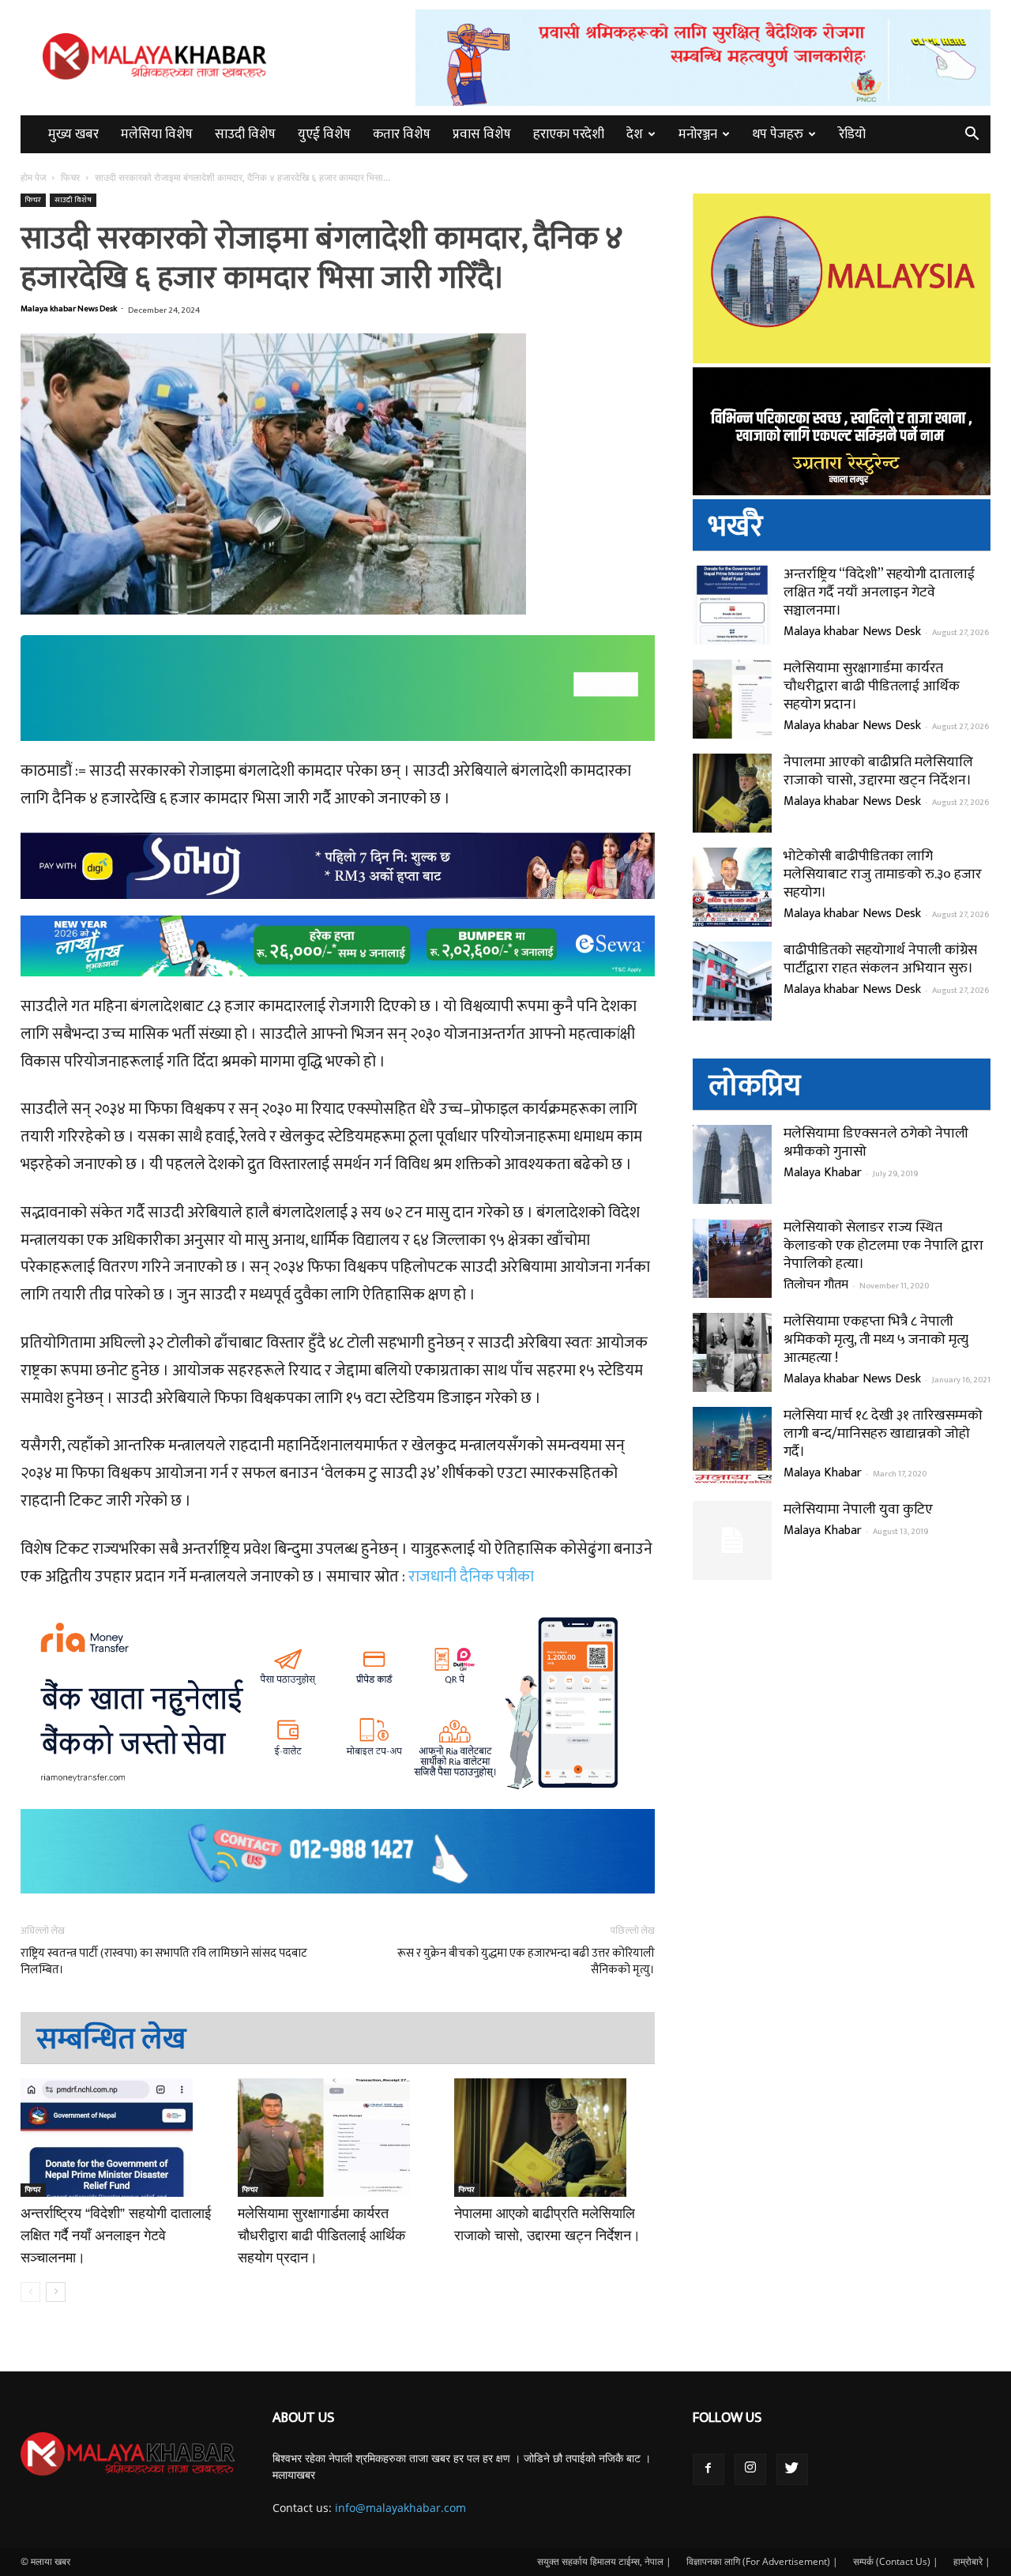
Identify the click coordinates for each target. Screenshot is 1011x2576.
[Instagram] (750, 2469)
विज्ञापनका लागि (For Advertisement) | (762, 2561)
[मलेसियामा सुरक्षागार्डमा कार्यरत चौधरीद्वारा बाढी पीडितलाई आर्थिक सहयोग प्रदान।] (338, 2138)
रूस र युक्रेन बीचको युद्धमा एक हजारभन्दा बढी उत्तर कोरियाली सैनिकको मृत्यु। (526, 1961)
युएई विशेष (324, 134)
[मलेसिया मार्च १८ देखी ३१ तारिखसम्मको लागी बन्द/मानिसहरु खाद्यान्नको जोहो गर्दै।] (732, 1446)
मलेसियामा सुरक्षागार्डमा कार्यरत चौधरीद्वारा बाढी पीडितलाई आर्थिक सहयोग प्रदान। (321, 2236)
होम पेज (34, 177)
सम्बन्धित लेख (111, 2039)
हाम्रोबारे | (972, 2561)
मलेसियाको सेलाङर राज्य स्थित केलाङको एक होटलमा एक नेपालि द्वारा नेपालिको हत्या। (883, 1246)
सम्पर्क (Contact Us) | (896, 2561)
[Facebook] (708, 2469)
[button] (972, 135)
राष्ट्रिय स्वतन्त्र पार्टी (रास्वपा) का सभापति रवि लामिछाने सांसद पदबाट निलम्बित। (164, 1961)
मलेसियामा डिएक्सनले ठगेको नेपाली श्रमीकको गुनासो (876, 1143)
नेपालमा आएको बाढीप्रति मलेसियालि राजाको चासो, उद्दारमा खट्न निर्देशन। (878, 771)
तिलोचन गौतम (816, 1285)
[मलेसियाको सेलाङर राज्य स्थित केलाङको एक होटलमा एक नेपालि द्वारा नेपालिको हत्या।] (732, 1258)
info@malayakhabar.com (400, 2508)
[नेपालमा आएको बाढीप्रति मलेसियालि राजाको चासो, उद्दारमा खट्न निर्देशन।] (554, 2138)
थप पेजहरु (778, 134)
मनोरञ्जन (698, 134)
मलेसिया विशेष (157, 134)
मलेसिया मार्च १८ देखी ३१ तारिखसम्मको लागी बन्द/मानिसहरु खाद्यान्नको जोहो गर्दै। (883, 1434)
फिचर (70, 177)
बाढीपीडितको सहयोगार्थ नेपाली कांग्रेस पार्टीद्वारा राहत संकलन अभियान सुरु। (880, 959)
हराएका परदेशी (569, 134)
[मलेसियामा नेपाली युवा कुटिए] (732, 1540)
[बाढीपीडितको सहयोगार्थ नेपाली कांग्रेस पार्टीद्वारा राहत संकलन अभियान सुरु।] (732, 981)
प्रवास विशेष (482, 134)
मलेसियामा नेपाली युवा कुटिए (858, 1510)
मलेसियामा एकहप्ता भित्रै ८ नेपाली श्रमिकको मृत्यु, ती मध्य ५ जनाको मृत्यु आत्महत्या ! (876, 1340)
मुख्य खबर (73, 134)
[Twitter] (792, 2469)
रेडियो (852, 134)
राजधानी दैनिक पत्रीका (471, 1577)
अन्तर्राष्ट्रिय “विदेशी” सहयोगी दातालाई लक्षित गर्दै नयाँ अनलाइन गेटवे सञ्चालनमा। (116, 2236)
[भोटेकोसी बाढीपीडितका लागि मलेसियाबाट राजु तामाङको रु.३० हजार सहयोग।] (732, 887)
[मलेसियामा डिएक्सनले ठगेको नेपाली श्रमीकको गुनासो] (732, 1164)
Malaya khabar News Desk (69, 309)
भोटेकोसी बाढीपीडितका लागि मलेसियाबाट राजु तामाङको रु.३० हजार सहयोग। (883, 874)
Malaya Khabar (823, 1173)
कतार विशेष (402, 134)
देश (635, 134)
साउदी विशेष (245, 134)
